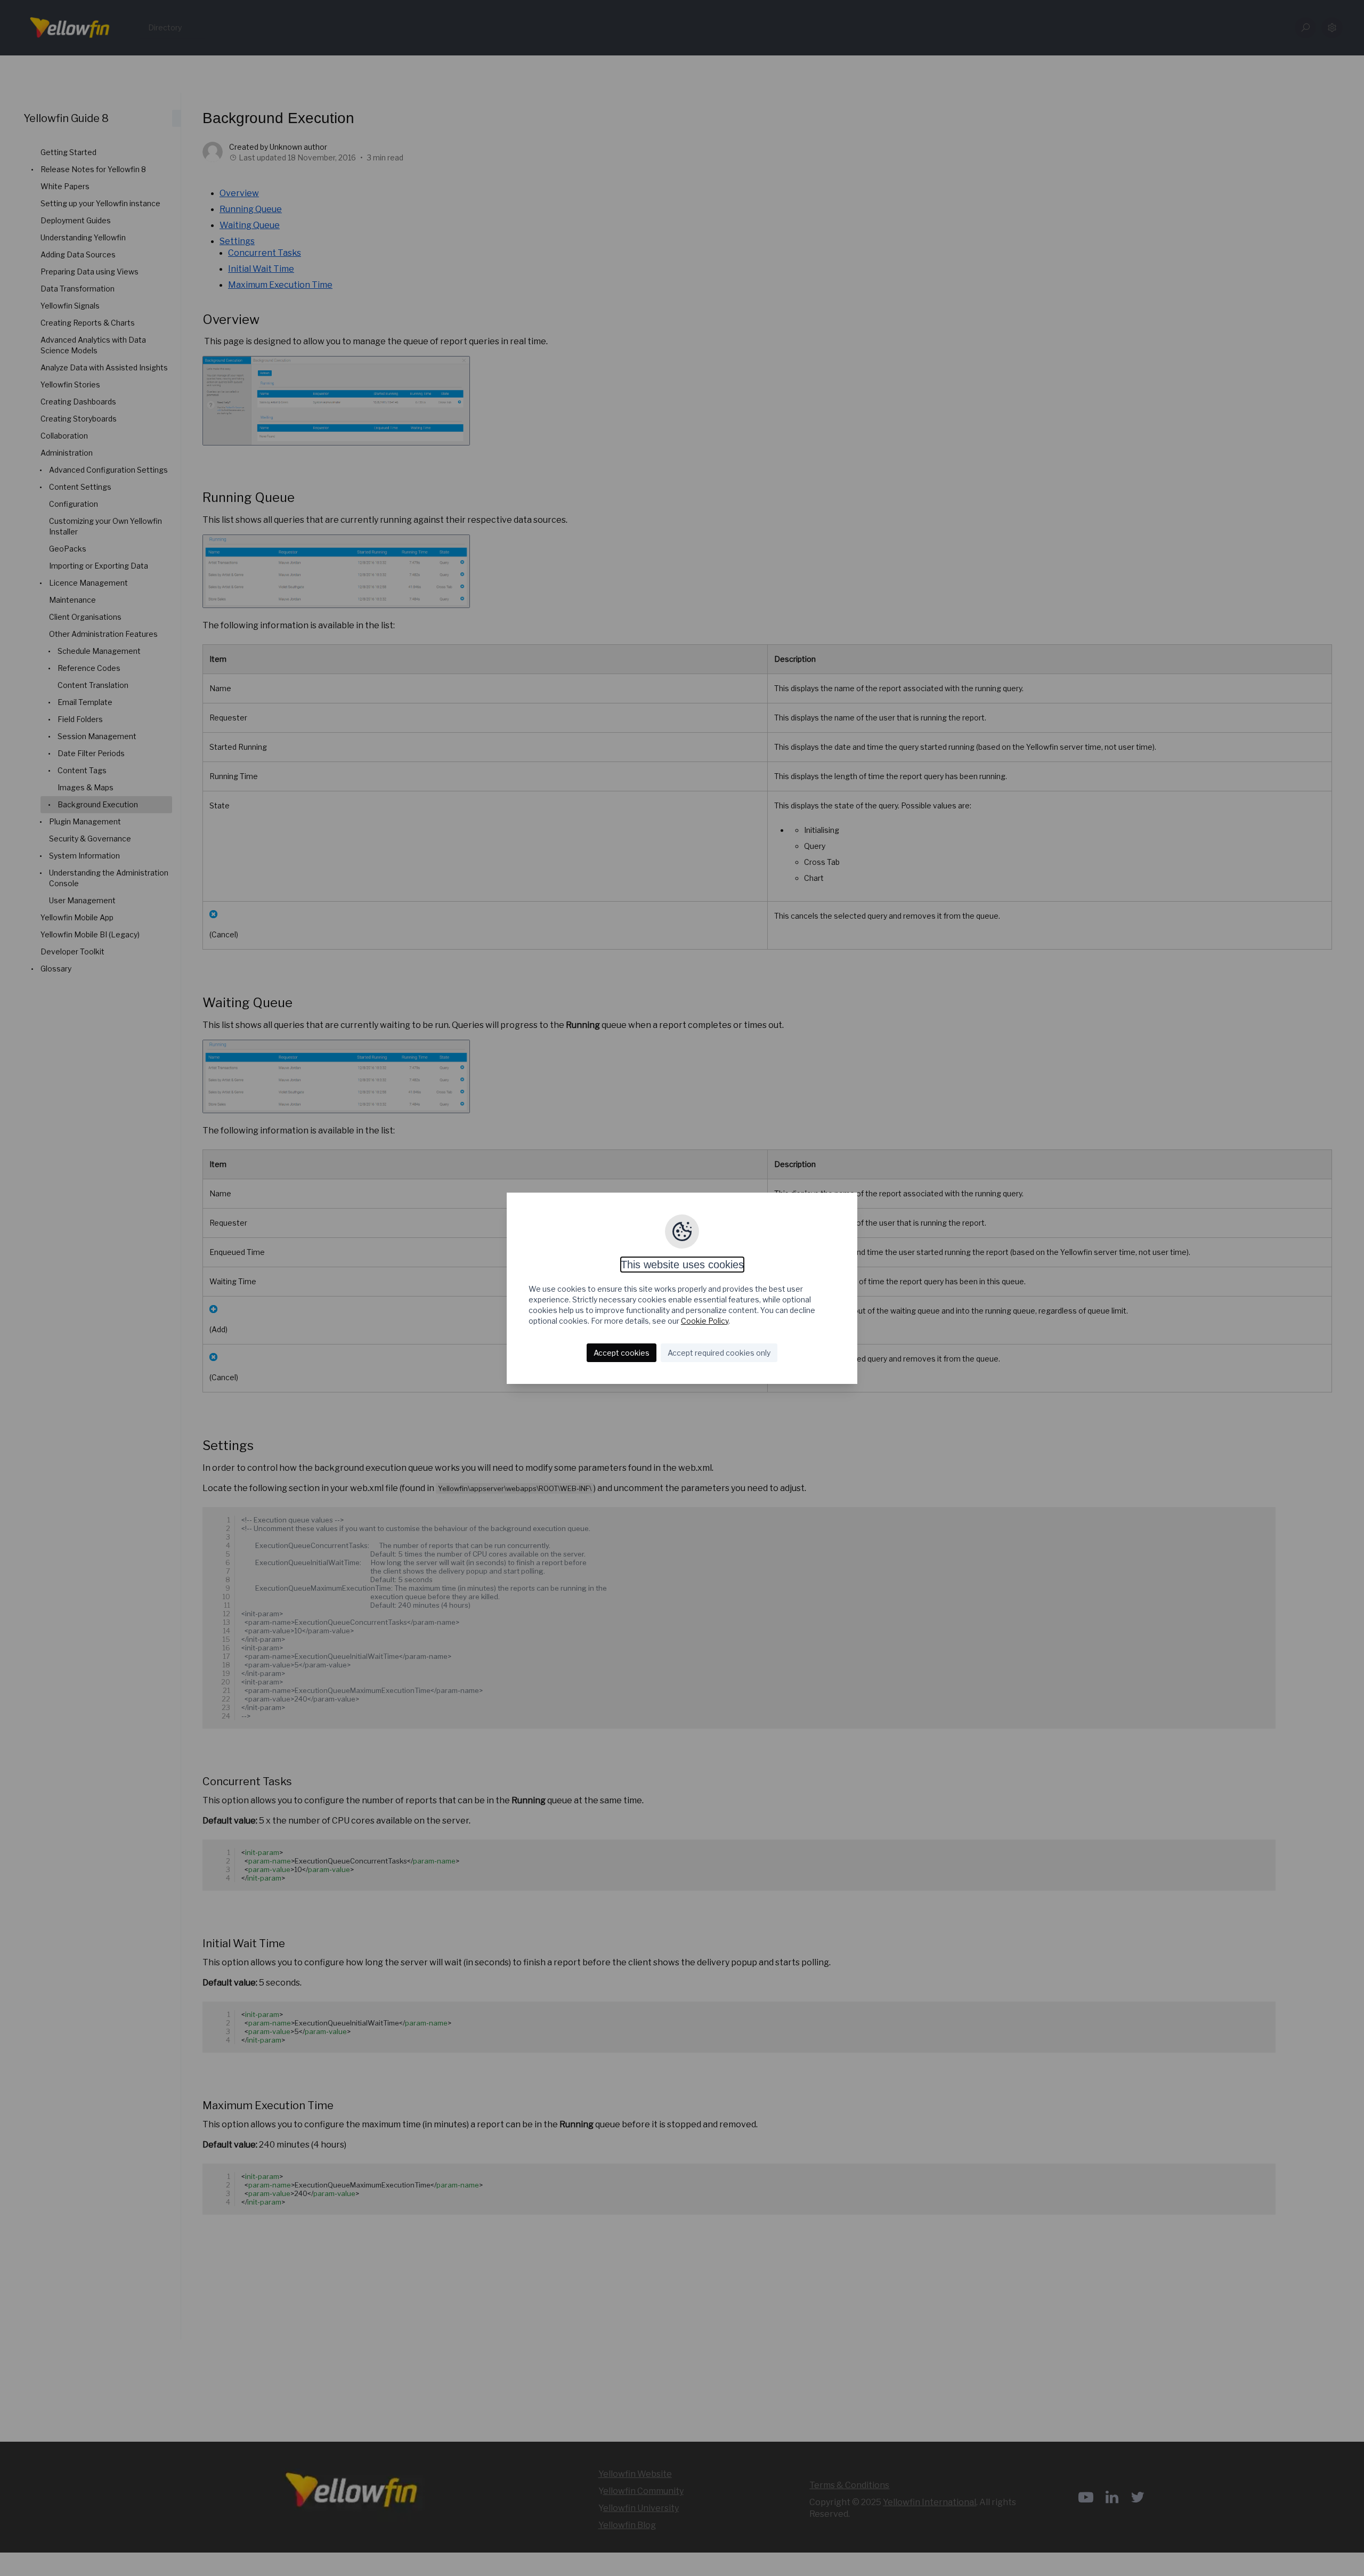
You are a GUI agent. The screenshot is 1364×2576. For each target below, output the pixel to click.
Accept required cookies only (719, 1353)
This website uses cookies (682, 1265)
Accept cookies (622, 1353)
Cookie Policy (705, 1321)
